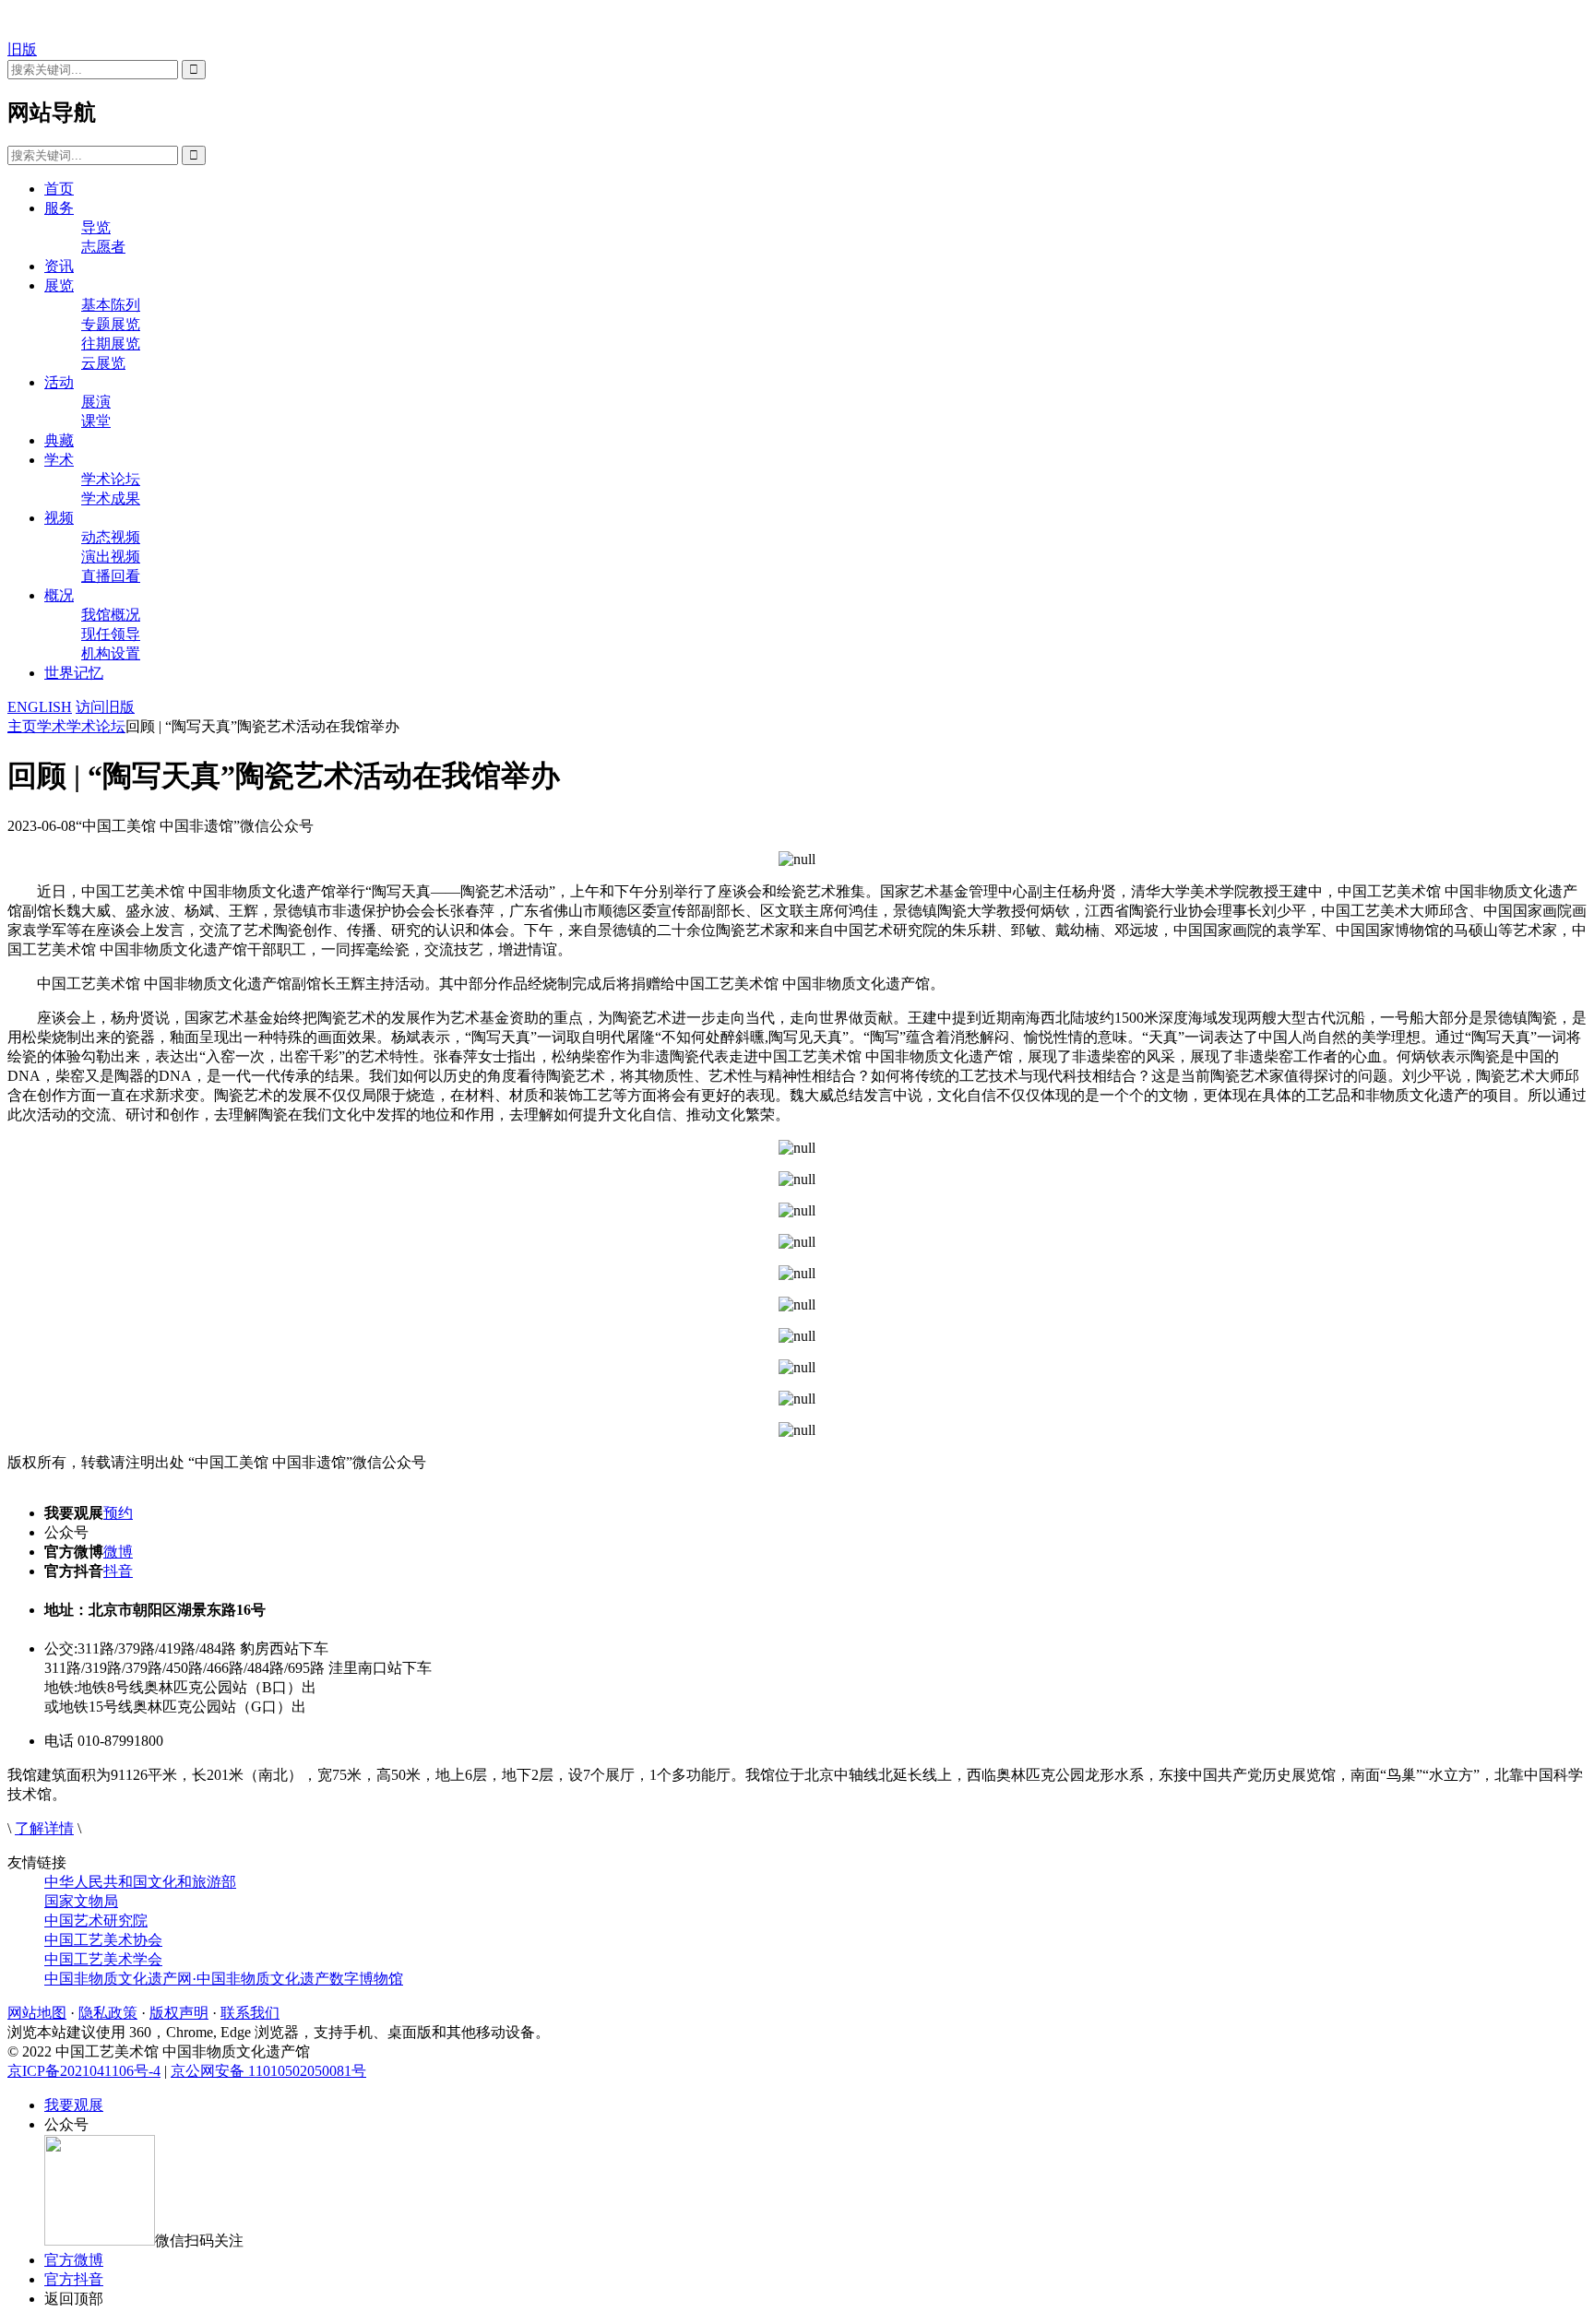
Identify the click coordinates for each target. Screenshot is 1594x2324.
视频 (59, 518)
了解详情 (44, 1828)
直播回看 (111, 576)
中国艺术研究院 (96, 1921)
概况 (59, 595)
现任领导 (111, 634)
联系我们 (250, 2013)
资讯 (59, 266)
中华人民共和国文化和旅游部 (140, 1882)
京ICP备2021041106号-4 (84, 2071)
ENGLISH (40, 707)
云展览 (103, 363)
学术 (59, 460)
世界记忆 (74, 673)
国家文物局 (81, 1901)
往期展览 (111, 344)
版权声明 (179, 2013)
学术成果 (111, 498)
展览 (59, 285)
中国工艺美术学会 (103, 1959)
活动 (59, 382)
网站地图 (37, 2013)
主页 (22, 726)
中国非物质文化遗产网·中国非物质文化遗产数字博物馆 (224, 1979)
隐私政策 (108, 2013)
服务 (59, 208)
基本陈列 (111, 305)
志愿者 (103, 247)
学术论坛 (111, 479)
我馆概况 (111, 615)
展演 (96, 402)
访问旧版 (105, 707)
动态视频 (111, 537)
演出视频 (111, 557)
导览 (96, 227)
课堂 (96, 421)
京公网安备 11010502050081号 (268, 2071)
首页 (59, 189)
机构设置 (111, 653)
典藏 (59, 440)
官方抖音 (74, 2279)
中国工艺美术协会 (103, 1940)
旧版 (22, 49)
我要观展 (74, 2105)
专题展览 (111, 324)
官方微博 (74, 2260)
